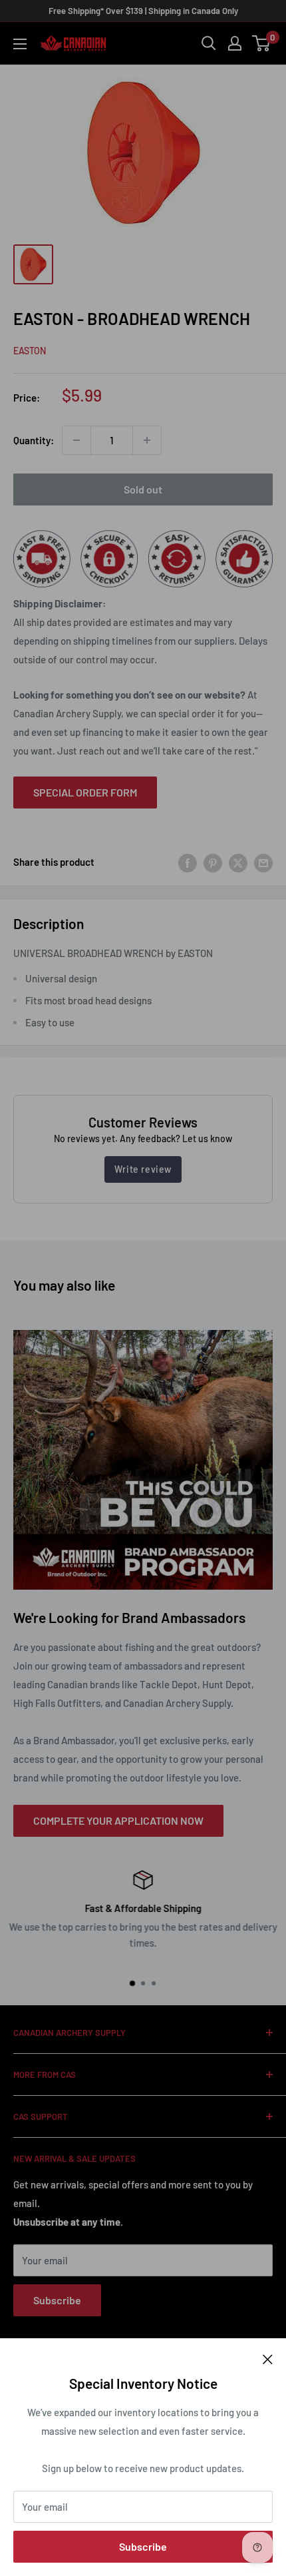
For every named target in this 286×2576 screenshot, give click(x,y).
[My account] (235, 43)
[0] (262, 43)
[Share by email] (263, 862)
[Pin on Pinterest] (213, 862)
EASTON (30, 351)
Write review (143, 1169)
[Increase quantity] (147, 440)
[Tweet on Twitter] (238, 862)
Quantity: (34, 440)
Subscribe (143, 2546)
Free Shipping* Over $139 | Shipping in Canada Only (143, 11)
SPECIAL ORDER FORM (85, 792)
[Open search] (209, 43)
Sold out (143, 489)
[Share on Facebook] (188, 862)
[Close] (268, 2358)
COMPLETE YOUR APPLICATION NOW (118, 1820)
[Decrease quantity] (76, 440)
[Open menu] (20, 44)
